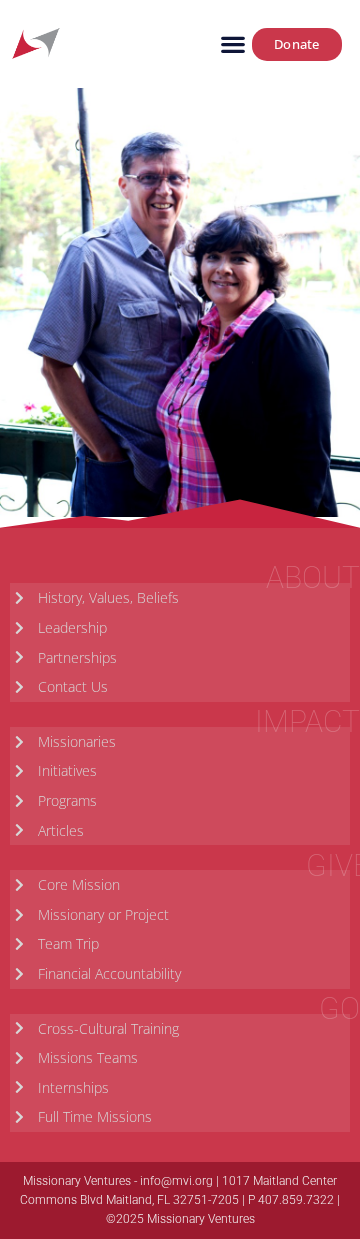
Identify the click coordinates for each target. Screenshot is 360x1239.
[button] (232, 44)
